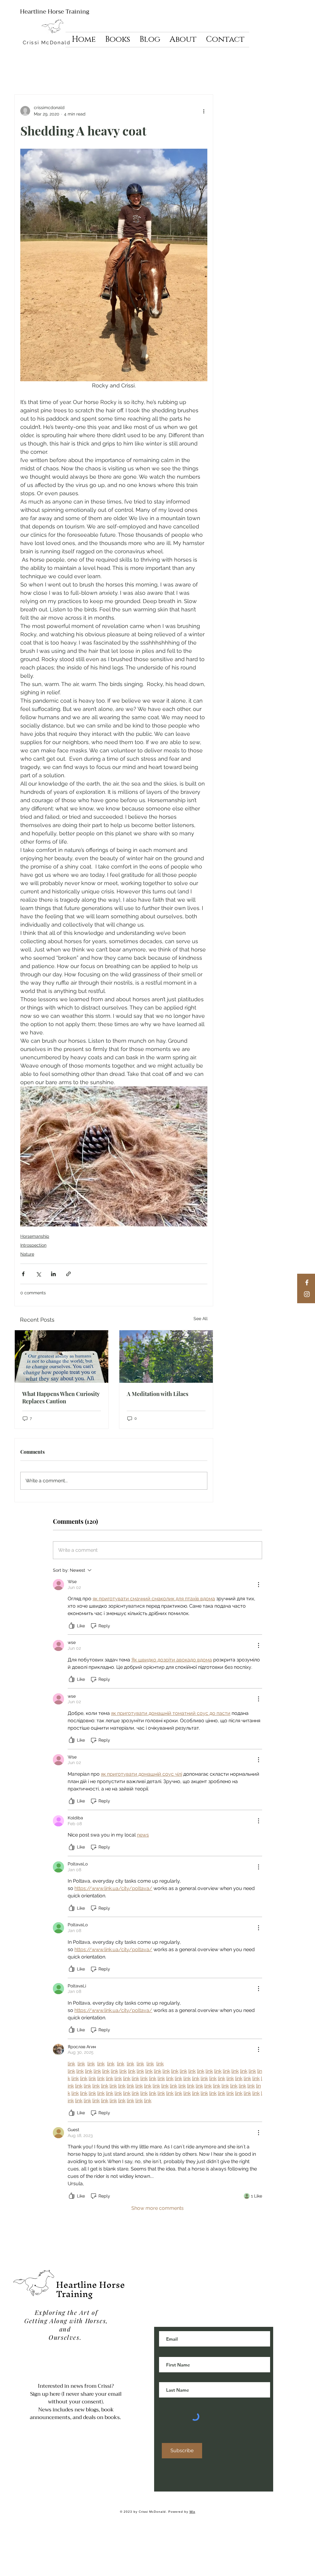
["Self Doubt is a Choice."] (62, 1357)
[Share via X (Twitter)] (38, 1274)
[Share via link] (68, 1274)
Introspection (33, 1245)
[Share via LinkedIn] (53, 1274)
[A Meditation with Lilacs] (166, 1357)
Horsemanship (35, 1236)
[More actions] (204, 111)
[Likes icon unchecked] (72, 1626)
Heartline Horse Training (55, 12)
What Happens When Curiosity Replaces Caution (61, 1398)
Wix (192, 2512)
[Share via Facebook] (23, 1274)
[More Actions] (258, 1585)
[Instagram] (307, 1294)
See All (201, 1319)
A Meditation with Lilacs (157, 1394)
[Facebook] (307, 1282)
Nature (27, 1254)
